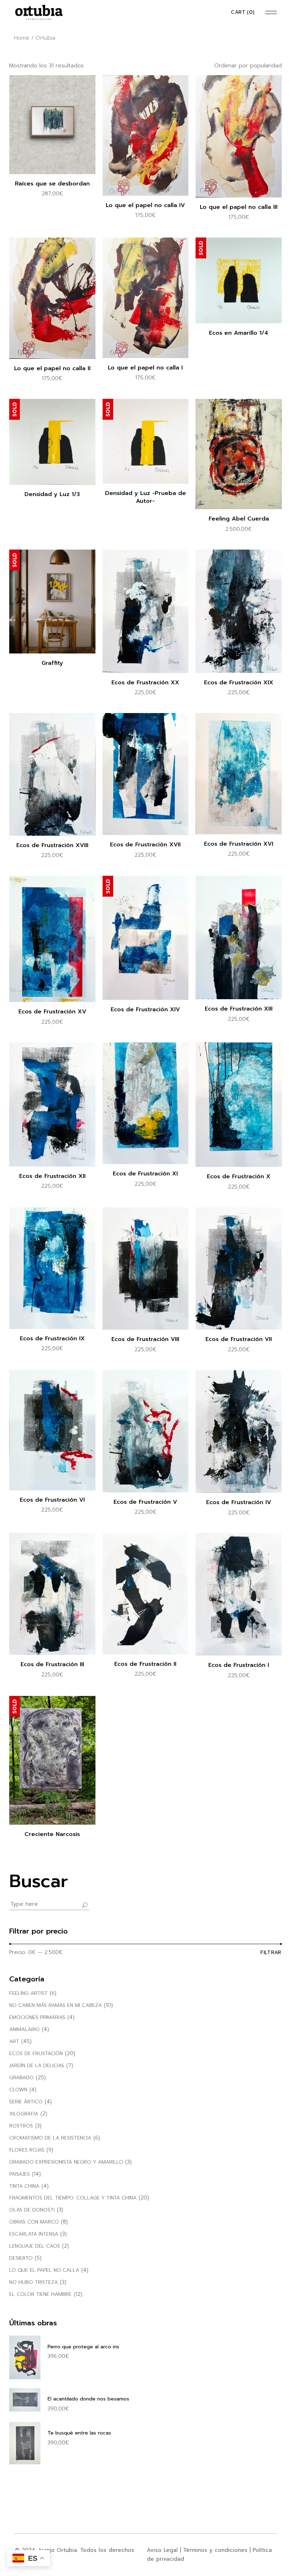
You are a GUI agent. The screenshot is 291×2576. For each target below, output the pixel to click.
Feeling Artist (28, 1993)
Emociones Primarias (37, 2017)
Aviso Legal (162, 2550)
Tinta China (24, 2186)
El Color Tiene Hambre (40, 2294)
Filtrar (271, 1952)
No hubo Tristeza (34, 2282)
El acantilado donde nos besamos (88, 2399)
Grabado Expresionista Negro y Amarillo (66, 2162)
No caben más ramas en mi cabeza (56, 2005)
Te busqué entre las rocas (79, 2433)
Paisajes (20, 2174)
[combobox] (237, 66)
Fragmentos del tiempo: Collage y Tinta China (73, 2198)
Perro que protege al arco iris (83, 2347)
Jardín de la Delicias (37, 2066)
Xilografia (24, 2114)
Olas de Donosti (32, 2210)
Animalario (24, 2029)
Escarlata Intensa (34, 2234)
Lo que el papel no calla (44, 2270)
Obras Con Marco (34, 2222)
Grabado (21, 2078)
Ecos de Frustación (36, 2054)
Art (14, 2041)
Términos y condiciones (215, 2550)
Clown (18, 2090)
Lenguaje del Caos (35, 2246)
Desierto (21, 2258)
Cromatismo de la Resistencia (50, 2138)
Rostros (21, 2126)
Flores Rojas (27, 2150)
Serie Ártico (26, 2102)
